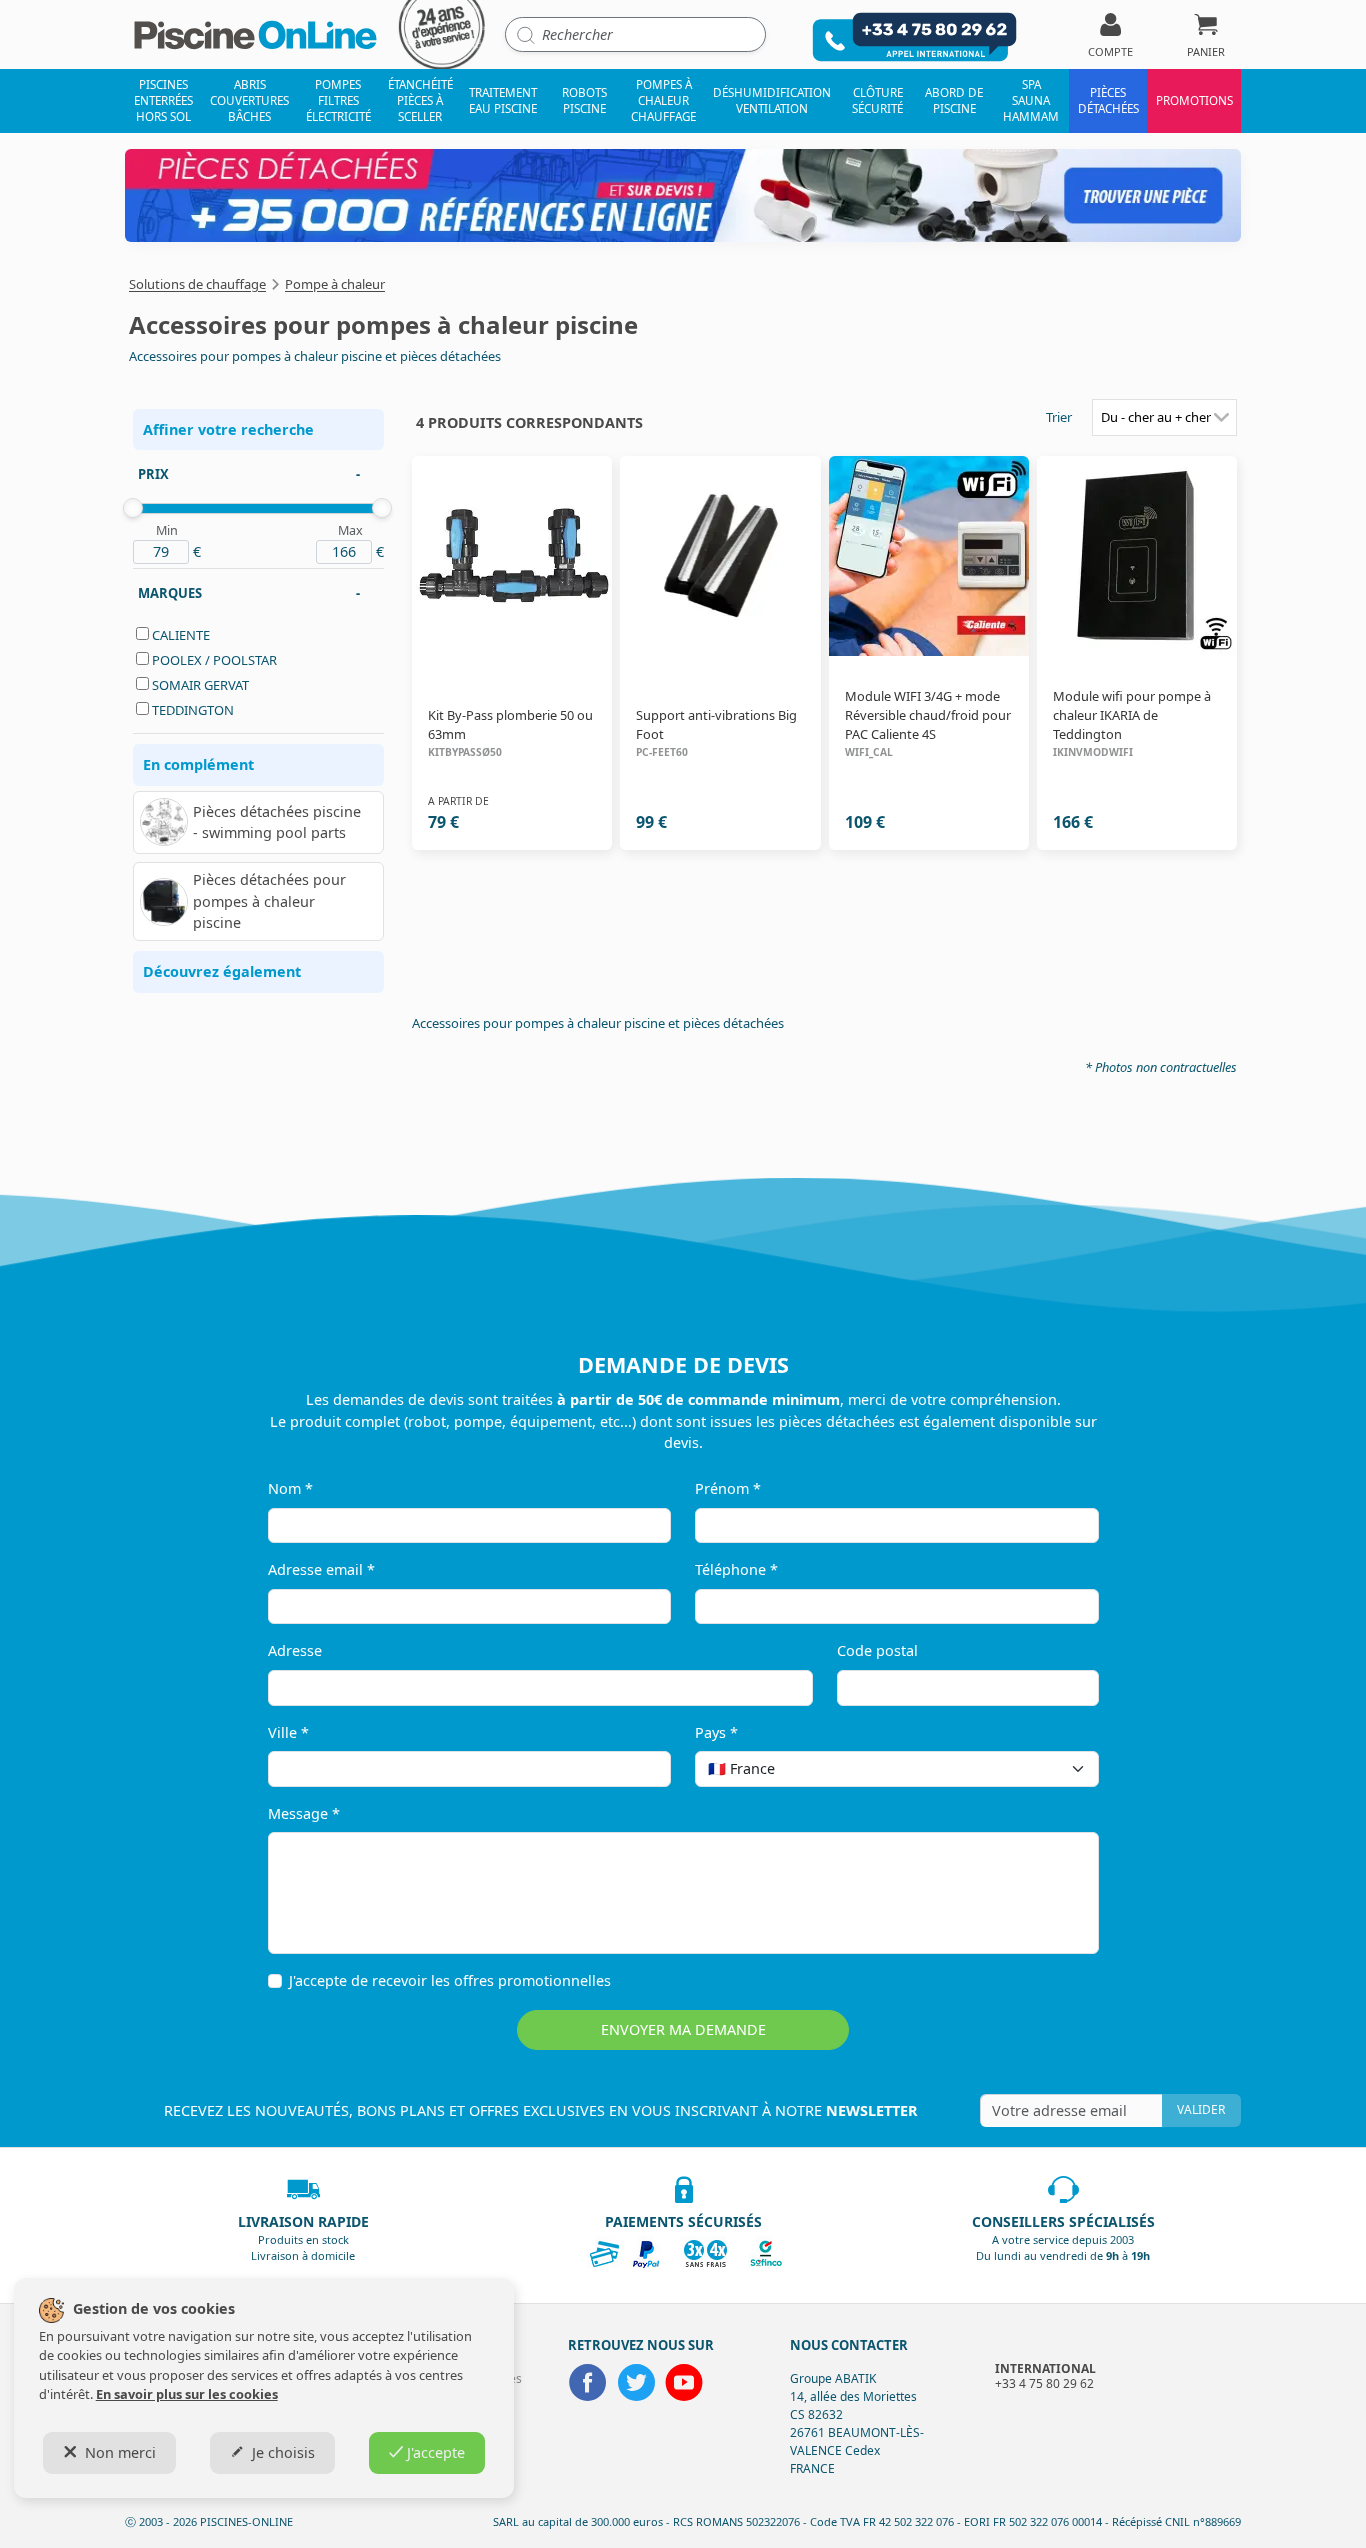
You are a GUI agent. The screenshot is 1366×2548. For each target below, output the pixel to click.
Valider (1201, 2109)
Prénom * (728, 1488)
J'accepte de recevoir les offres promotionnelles (450, 1980)
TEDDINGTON (193, 710)
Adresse (295, 1650)
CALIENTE (181, 635)
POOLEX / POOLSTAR (214, 660)
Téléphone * (736, 1569)
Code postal (877, 1650)
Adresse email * (321, 1569)
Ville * (288, 1732)
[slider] (133, 508)
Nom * (290, 1488)
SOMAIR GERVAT (200, 685)
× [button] (1058, 1768)
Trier (1059, 417)
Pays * (716, 1732)
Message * (304, 1813)
